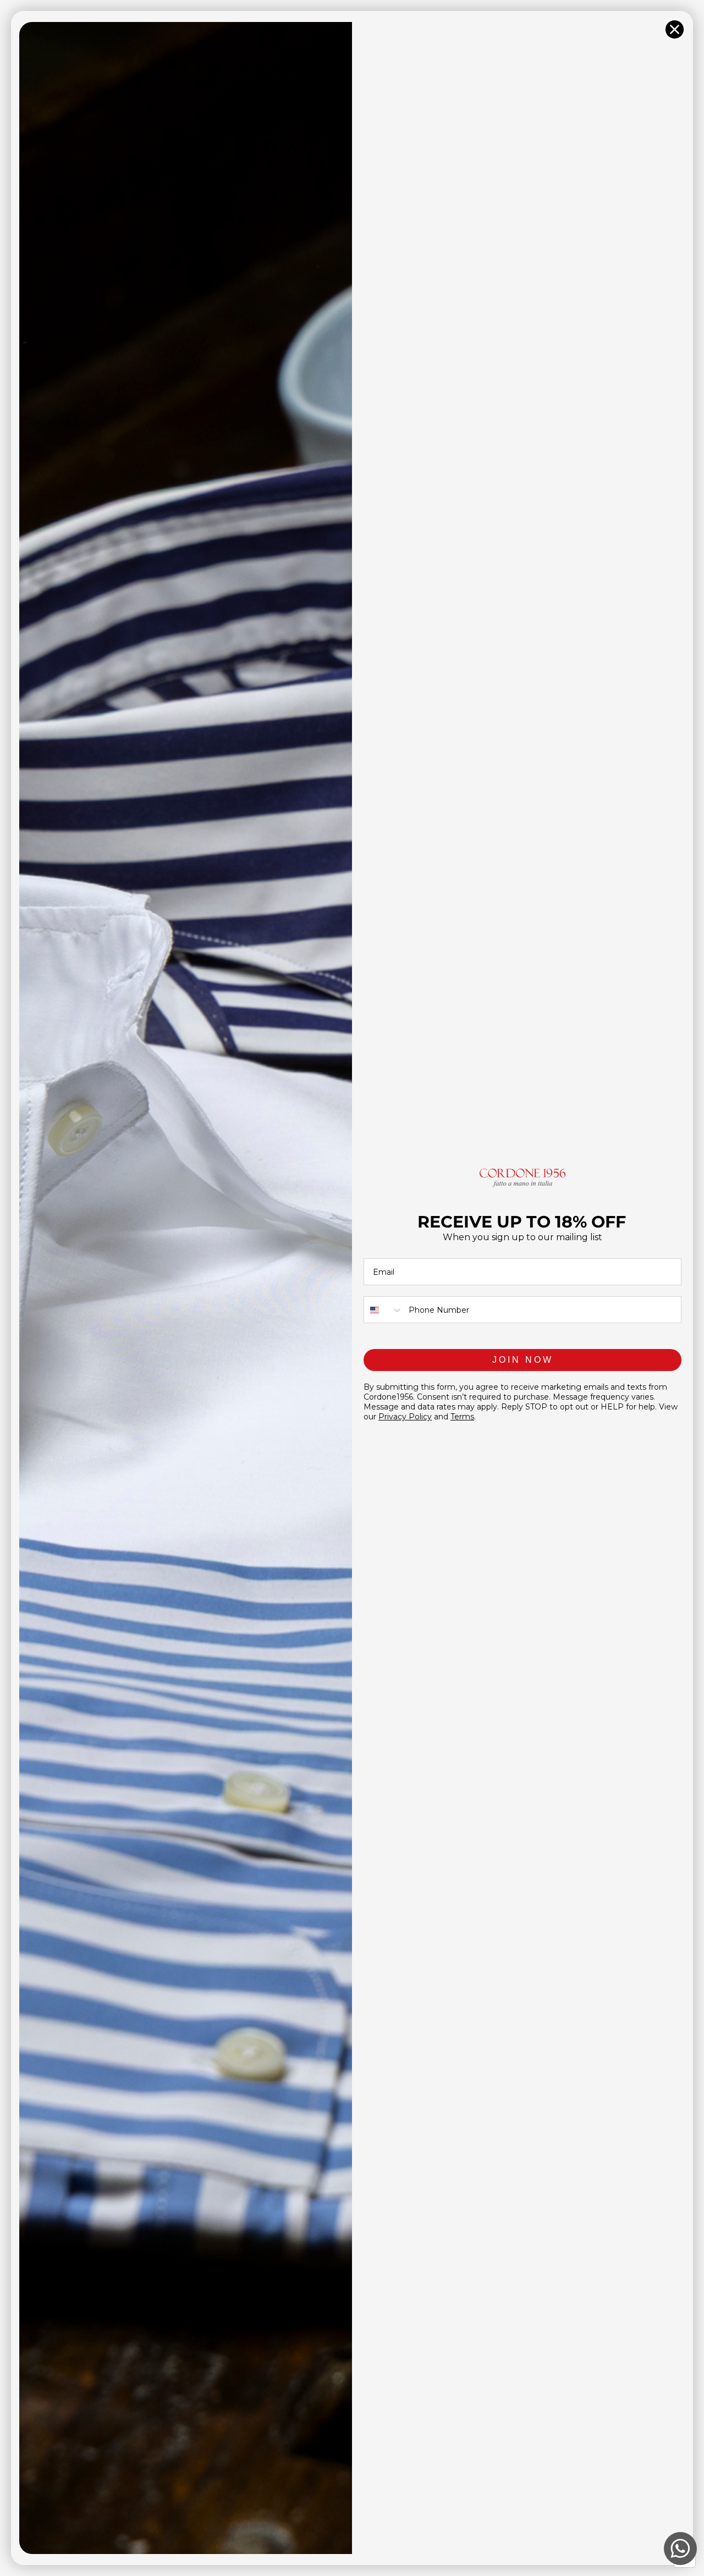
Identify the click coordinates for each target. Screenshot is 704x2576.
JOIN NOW (523, 1360)
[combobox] (384, 1310)
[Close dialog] (675, 29)
